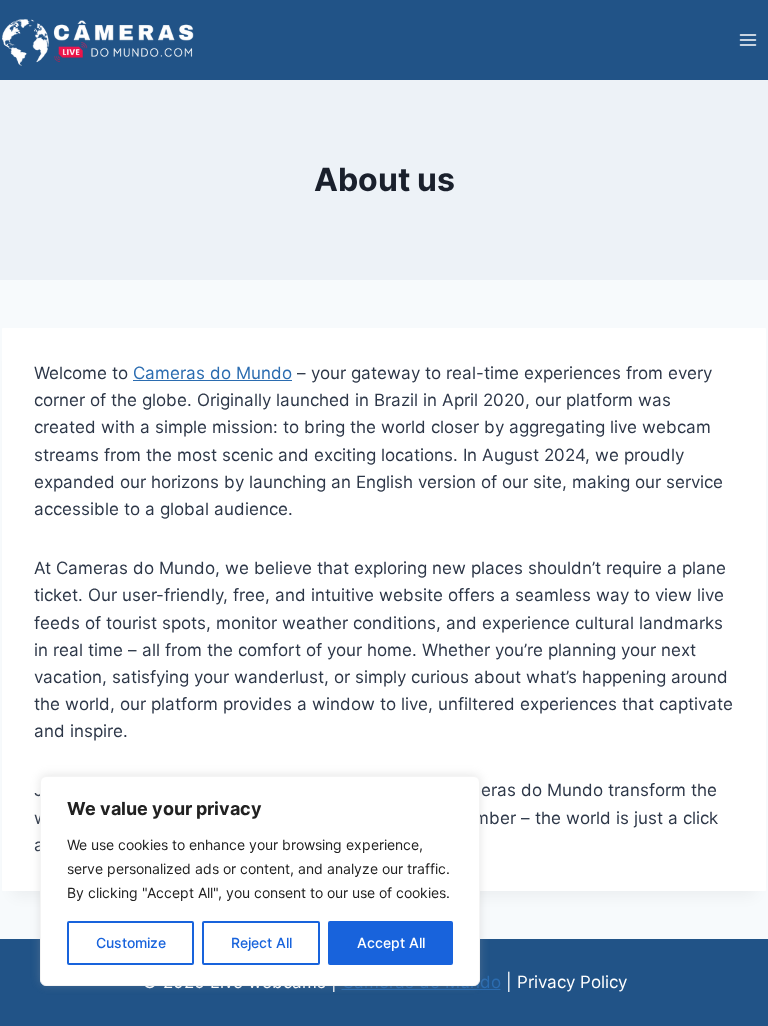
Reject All (261, 942)
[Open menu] (747, 39)
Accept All (391, 942)
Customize (131, 942)
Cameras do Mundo (212, 373)
